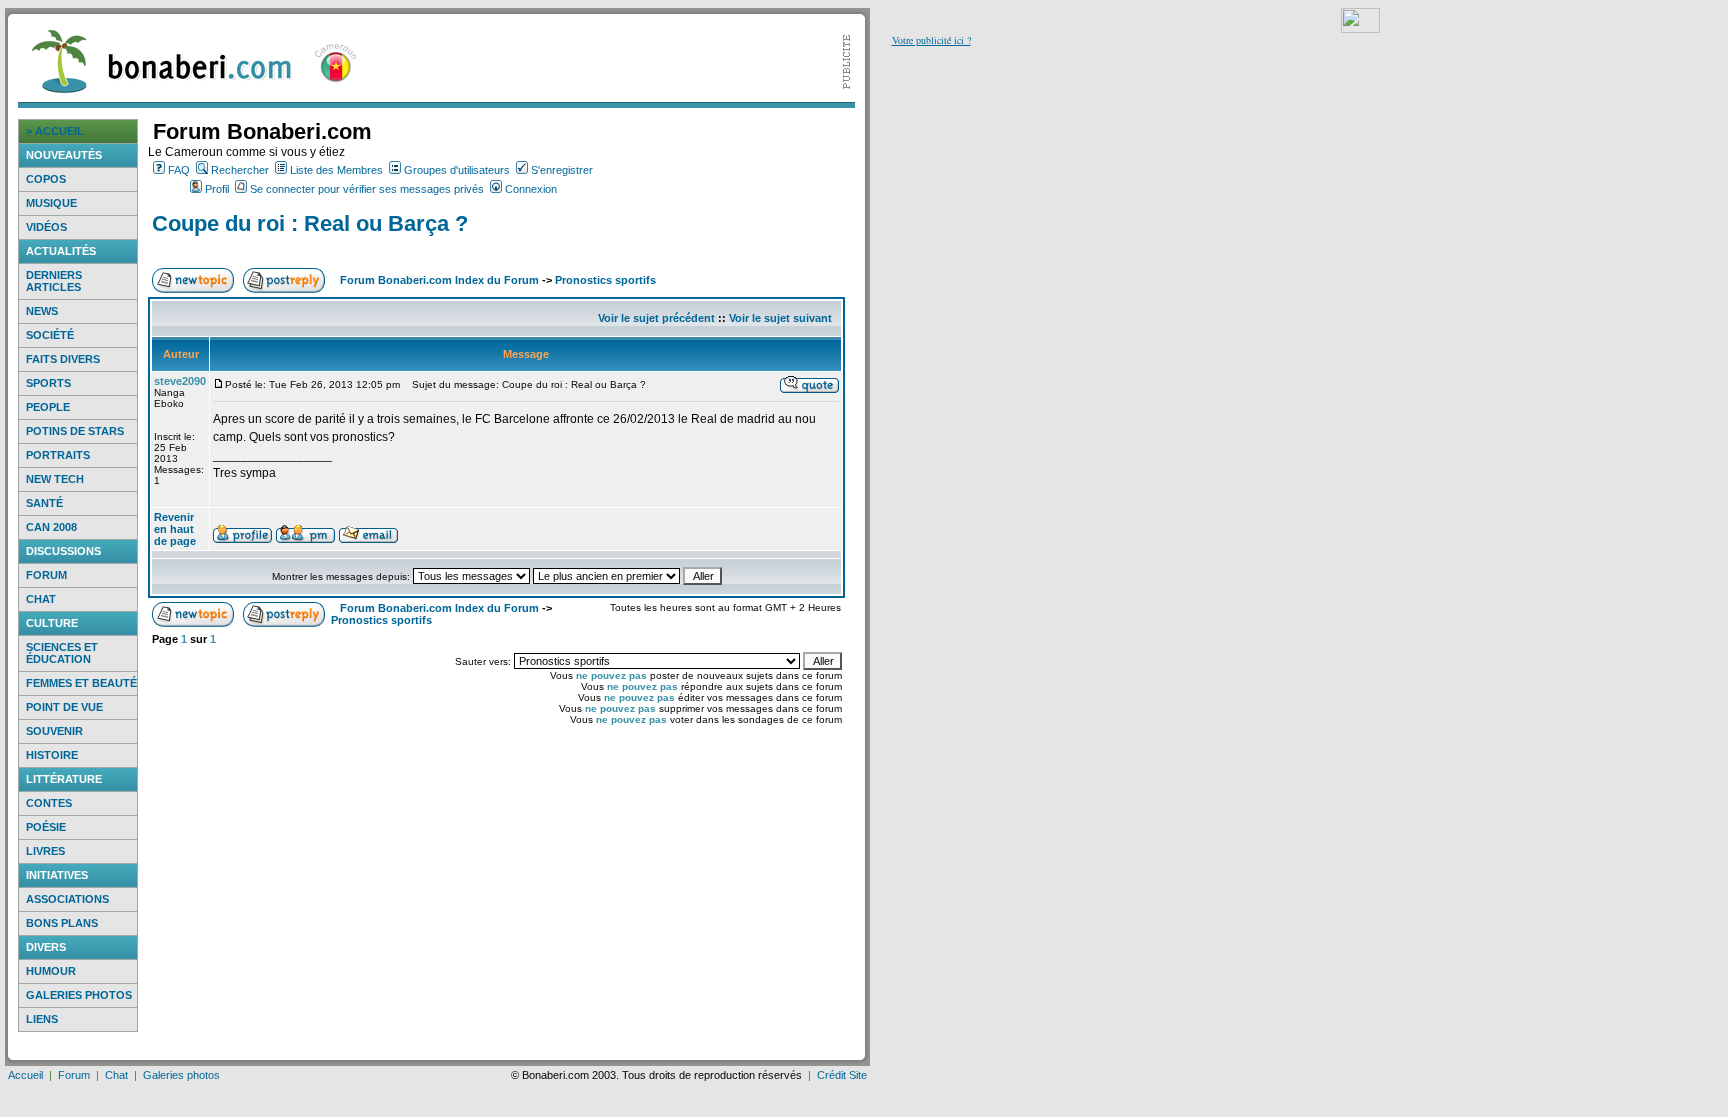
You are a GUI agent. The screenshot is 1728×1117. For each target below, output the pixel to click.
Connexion (531, 189)
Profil (217, 189)
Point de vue (64, 707)
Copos (46, 179)
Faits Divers (63, 359)
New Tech (55, 479)
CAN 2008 (51, 527)
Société (50, 335)
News (42, 311)
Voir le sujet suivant (780, 318)
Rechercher (240, 170)
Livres (45, 851)
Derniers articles (54, 281)
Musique (51, 203)
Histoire (52, 755)
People (48, 407)
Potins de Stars (75, 431)
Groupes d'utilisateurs (457, 170)
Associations (67, 899)
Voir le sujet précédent (656, 318)
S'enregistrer (562, 170)
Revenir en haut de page (175, 529)
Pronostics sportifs (605, 280)
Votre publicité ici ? (931, 40)
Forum (46, 575)
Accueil (25, 1075)
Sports (48, 383)
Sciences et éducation (62, 653)
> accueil (55, 131)
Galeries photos (79, 995)
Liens (42, 1019)
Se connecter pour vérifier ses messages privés (367, 189)
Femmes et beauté (81, 683)
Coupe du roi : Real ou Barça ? (310, 223)
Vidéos (46, 227)
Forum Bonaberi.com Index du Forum (439, 280)
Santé (44, 503)
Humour (51, 971)
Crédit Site (842, 1075)
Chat (41, 599)
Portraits (58, 455)
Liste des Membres (336, 170)
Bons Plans (62, 923)
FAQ (179, 170)
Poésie (46, 827)
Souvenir (54, 731)
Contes (49, 803)
